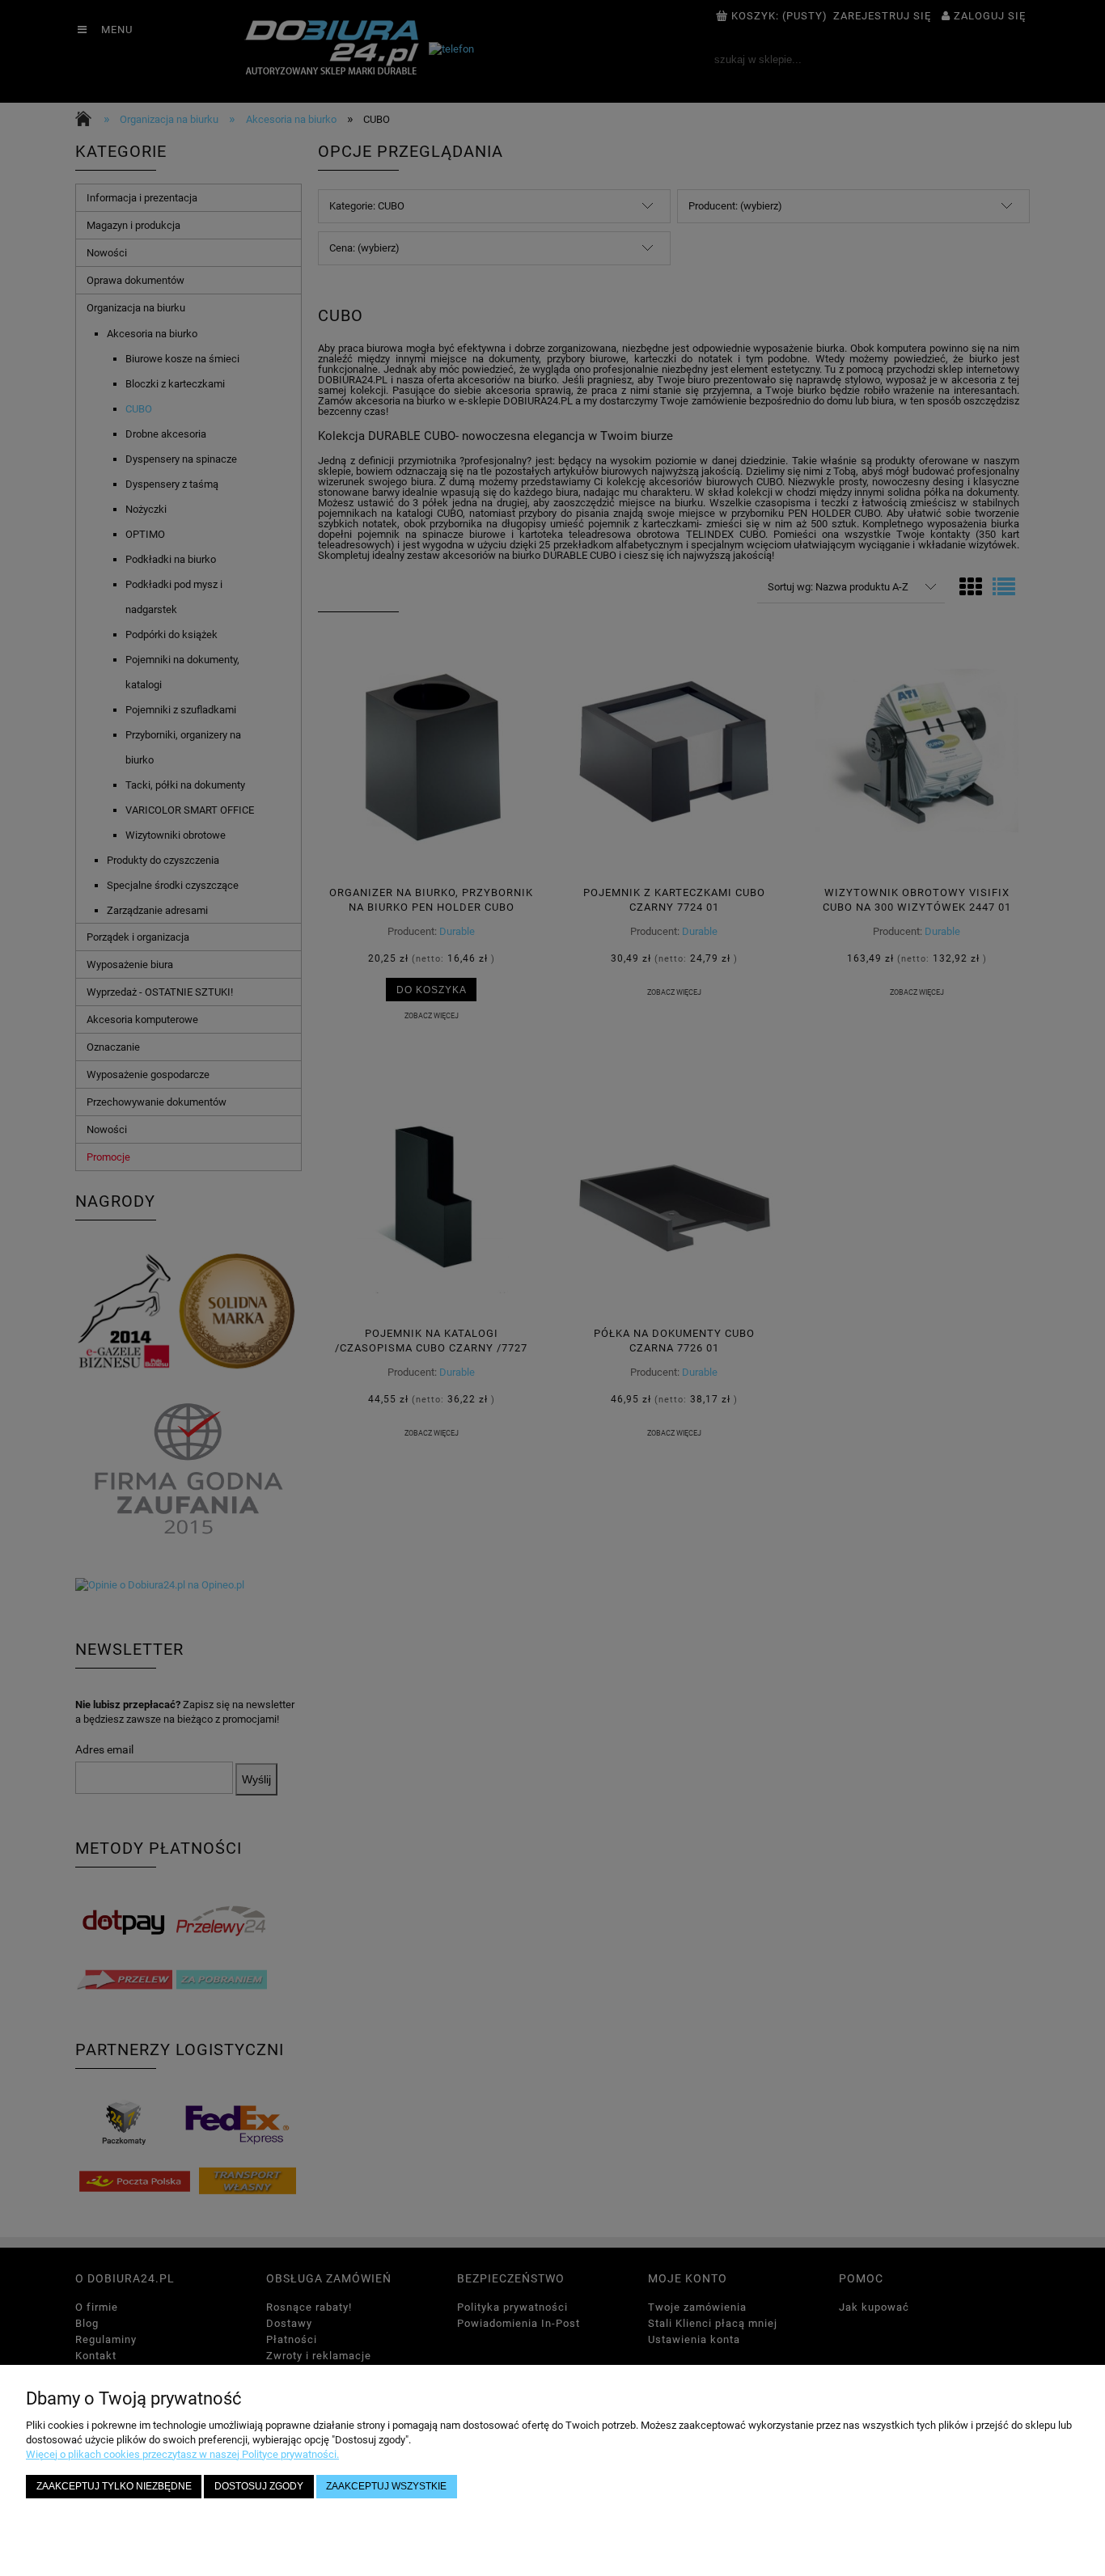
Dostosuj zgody (259, 2486)
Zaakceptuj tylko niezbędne (114, 2486)
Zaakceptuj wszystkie (386, 2486)
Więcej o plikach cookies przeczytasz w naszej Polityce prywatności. (182, 2454)
